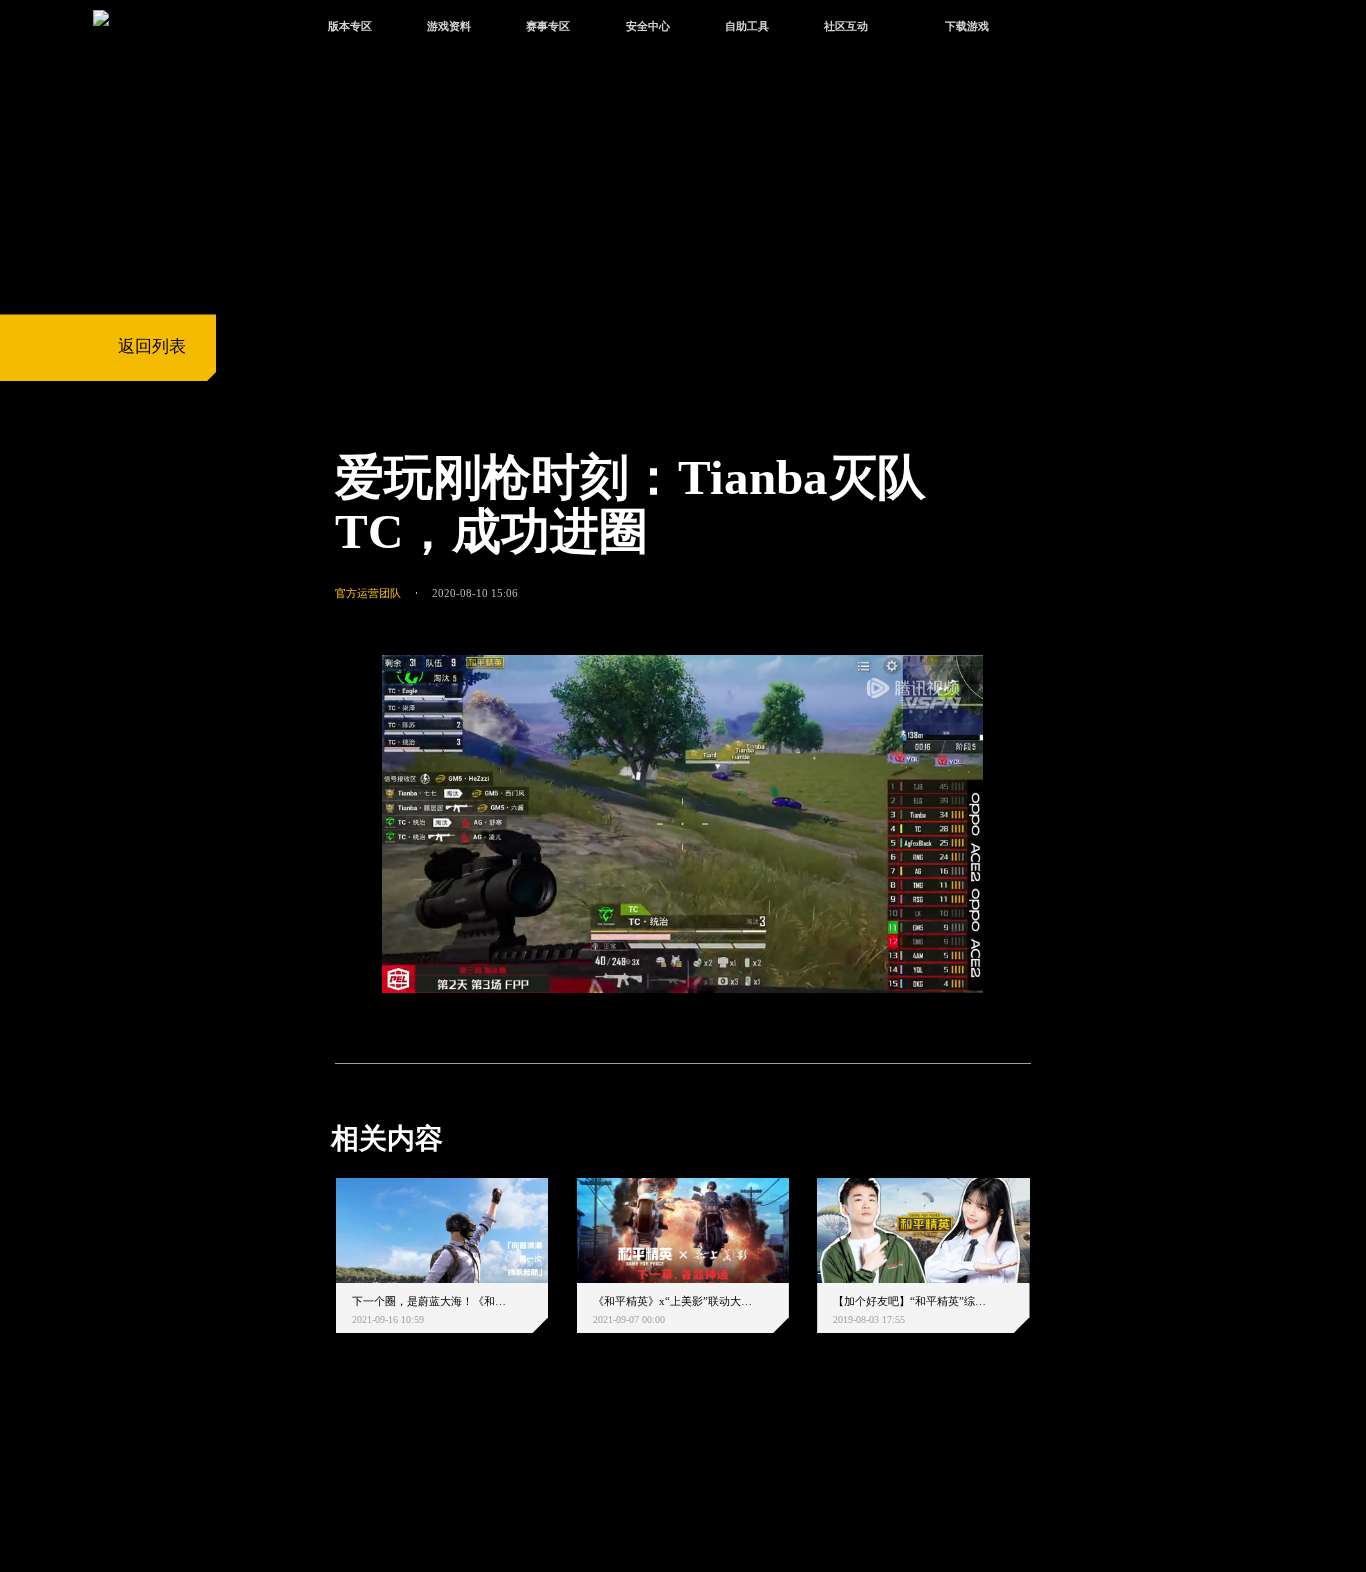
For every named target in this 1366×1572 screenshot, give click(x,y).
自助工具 (747, 26)
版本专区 (350, 26)
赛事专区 (548, 26)
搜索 (1062, 28)
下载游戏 (967, 26)
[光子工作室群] (315, 1466)
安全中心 (648, 26)
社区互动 (846, 26)
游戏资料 (449, 26)
